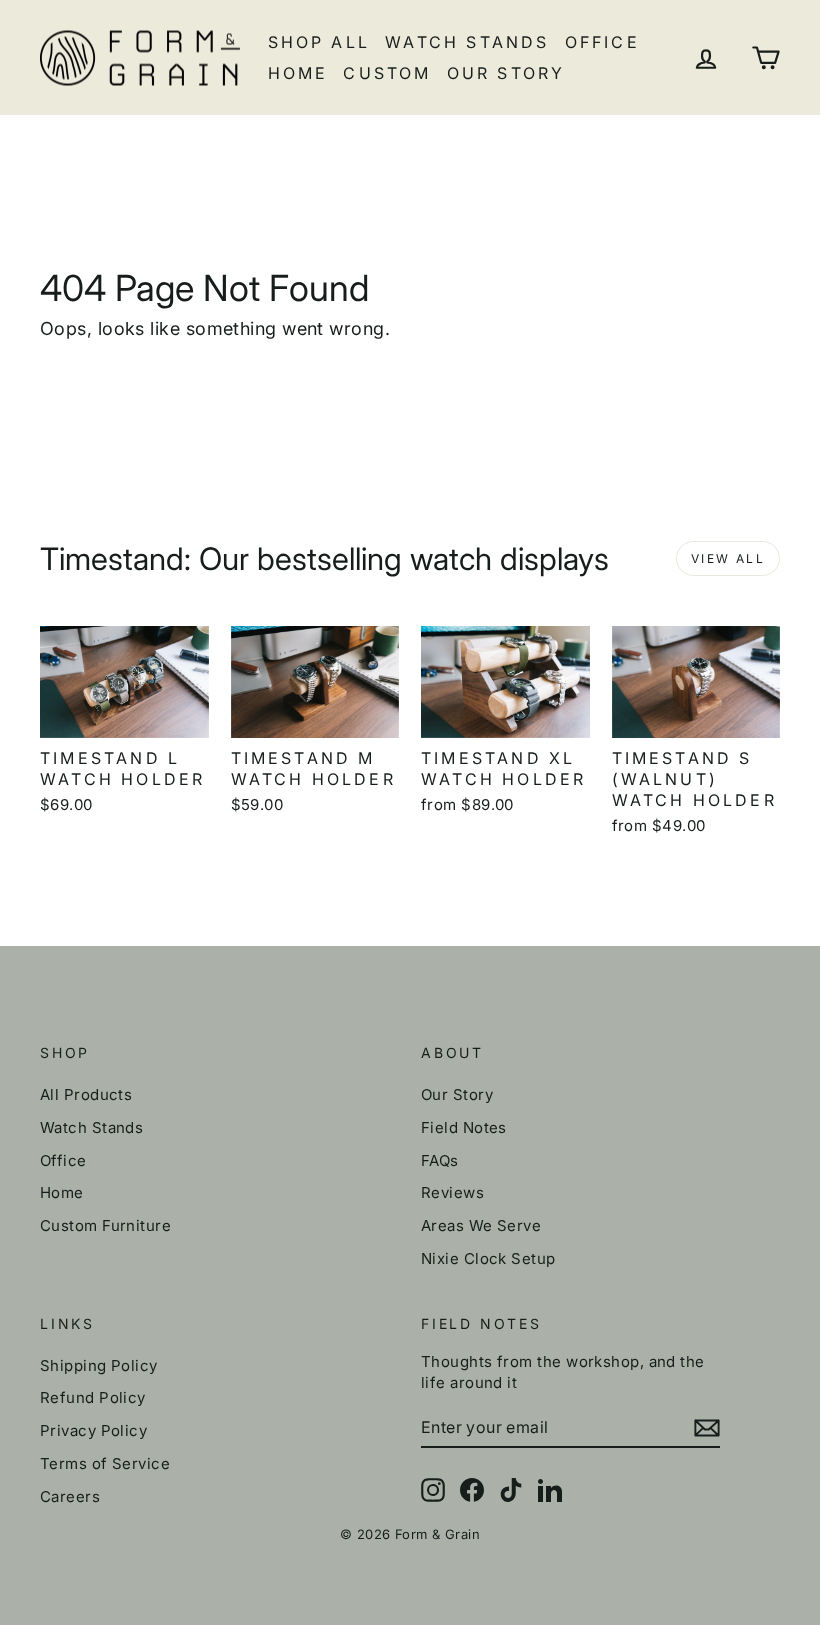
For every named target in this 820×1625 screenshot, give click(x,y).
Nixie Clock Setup (488, 1258)
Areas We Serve (481, 1225)
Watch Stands (467, 42)
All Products (86, 1094)
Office (602, 42)
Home (298, 73)
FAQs (440, 1160)
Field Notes (464, 1127)
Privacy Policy (93, 1430)
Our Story (506, 73)
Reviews (452, 1192)
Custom (387, 73)
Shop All (319, 42)
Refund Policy (93, 1397)
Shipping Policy (99, 1365)
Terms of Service (105, 1463)
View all (728, 558)
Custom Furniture (105, 1225)
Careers (70, 1496)
